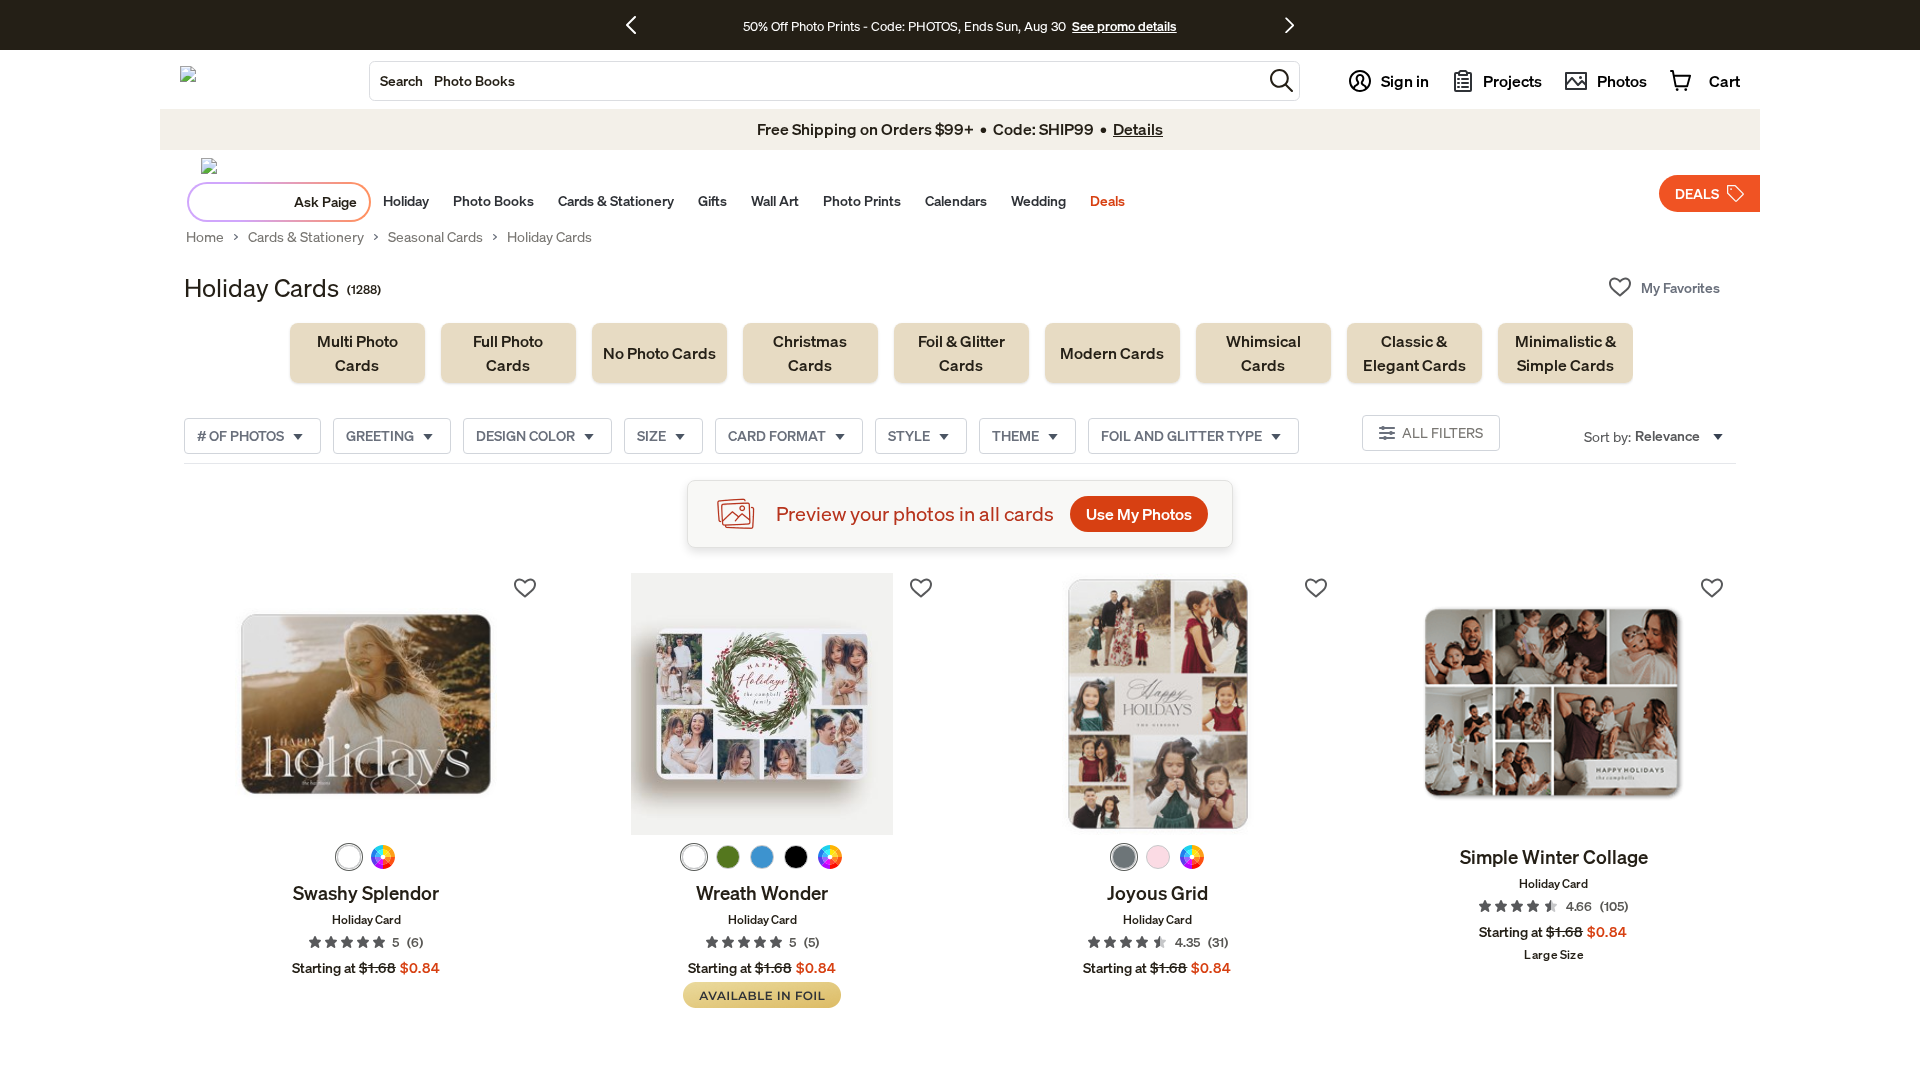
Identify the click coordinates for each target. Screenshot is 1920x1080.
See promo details (1124, 26)
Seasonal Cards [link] (435, 237)
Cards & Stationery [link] (306, 237)
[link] (357, 353)
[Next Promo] (1289, 25)
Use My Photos (1139, 514)
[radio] (349, 857)
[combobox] (816, 81)
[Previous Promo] (638, 25)
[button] (1281, 80)
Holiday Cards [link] (549, 237)
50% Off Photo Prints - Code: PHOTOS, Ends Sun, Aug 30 (904, 26)
